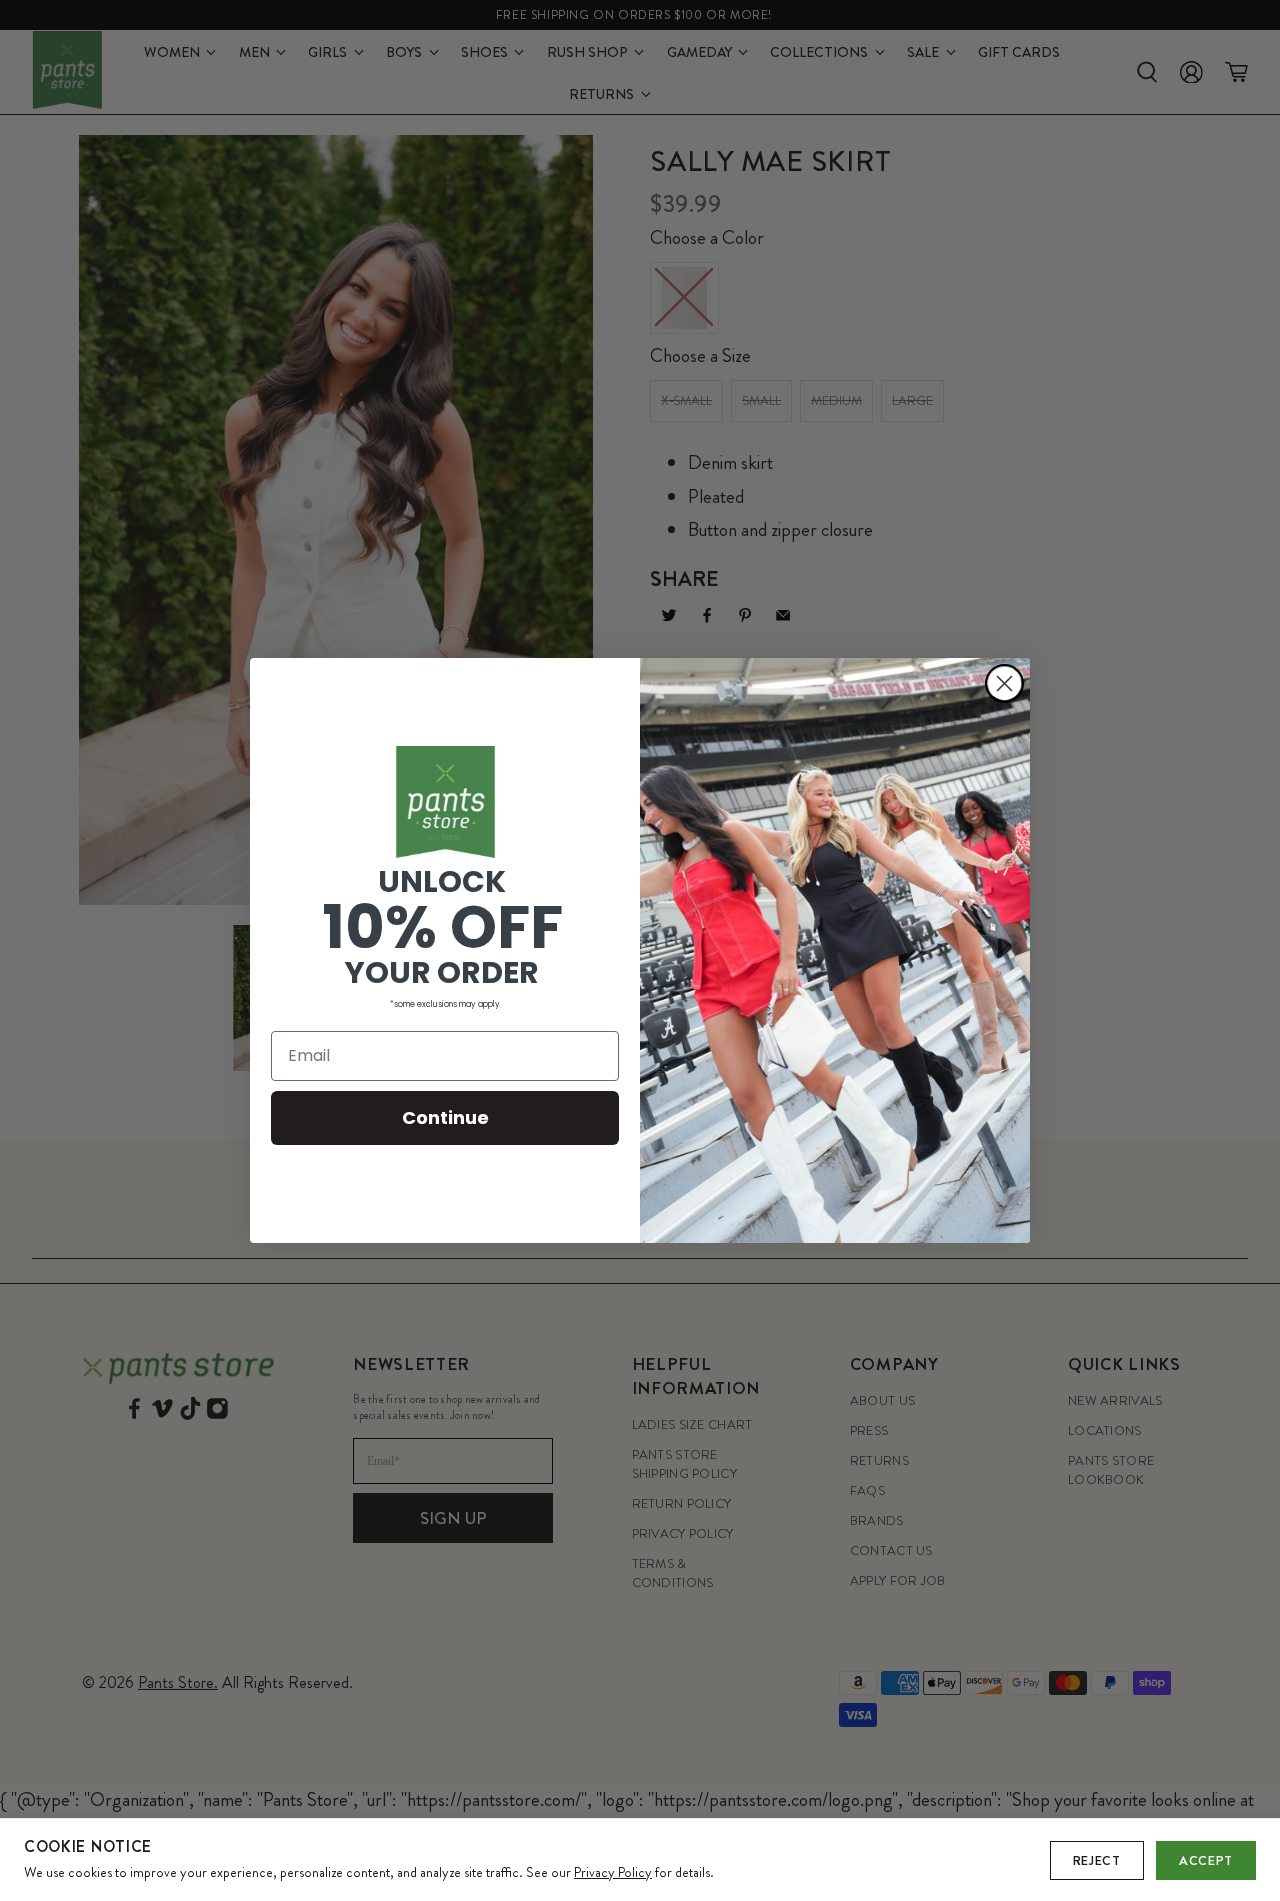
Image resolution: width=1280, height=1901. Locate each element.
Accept (1206, 1860)
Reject (1097, 1860)
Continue (445, 1117)
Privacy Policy (613, 1872)
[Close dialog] (1004, 683)
